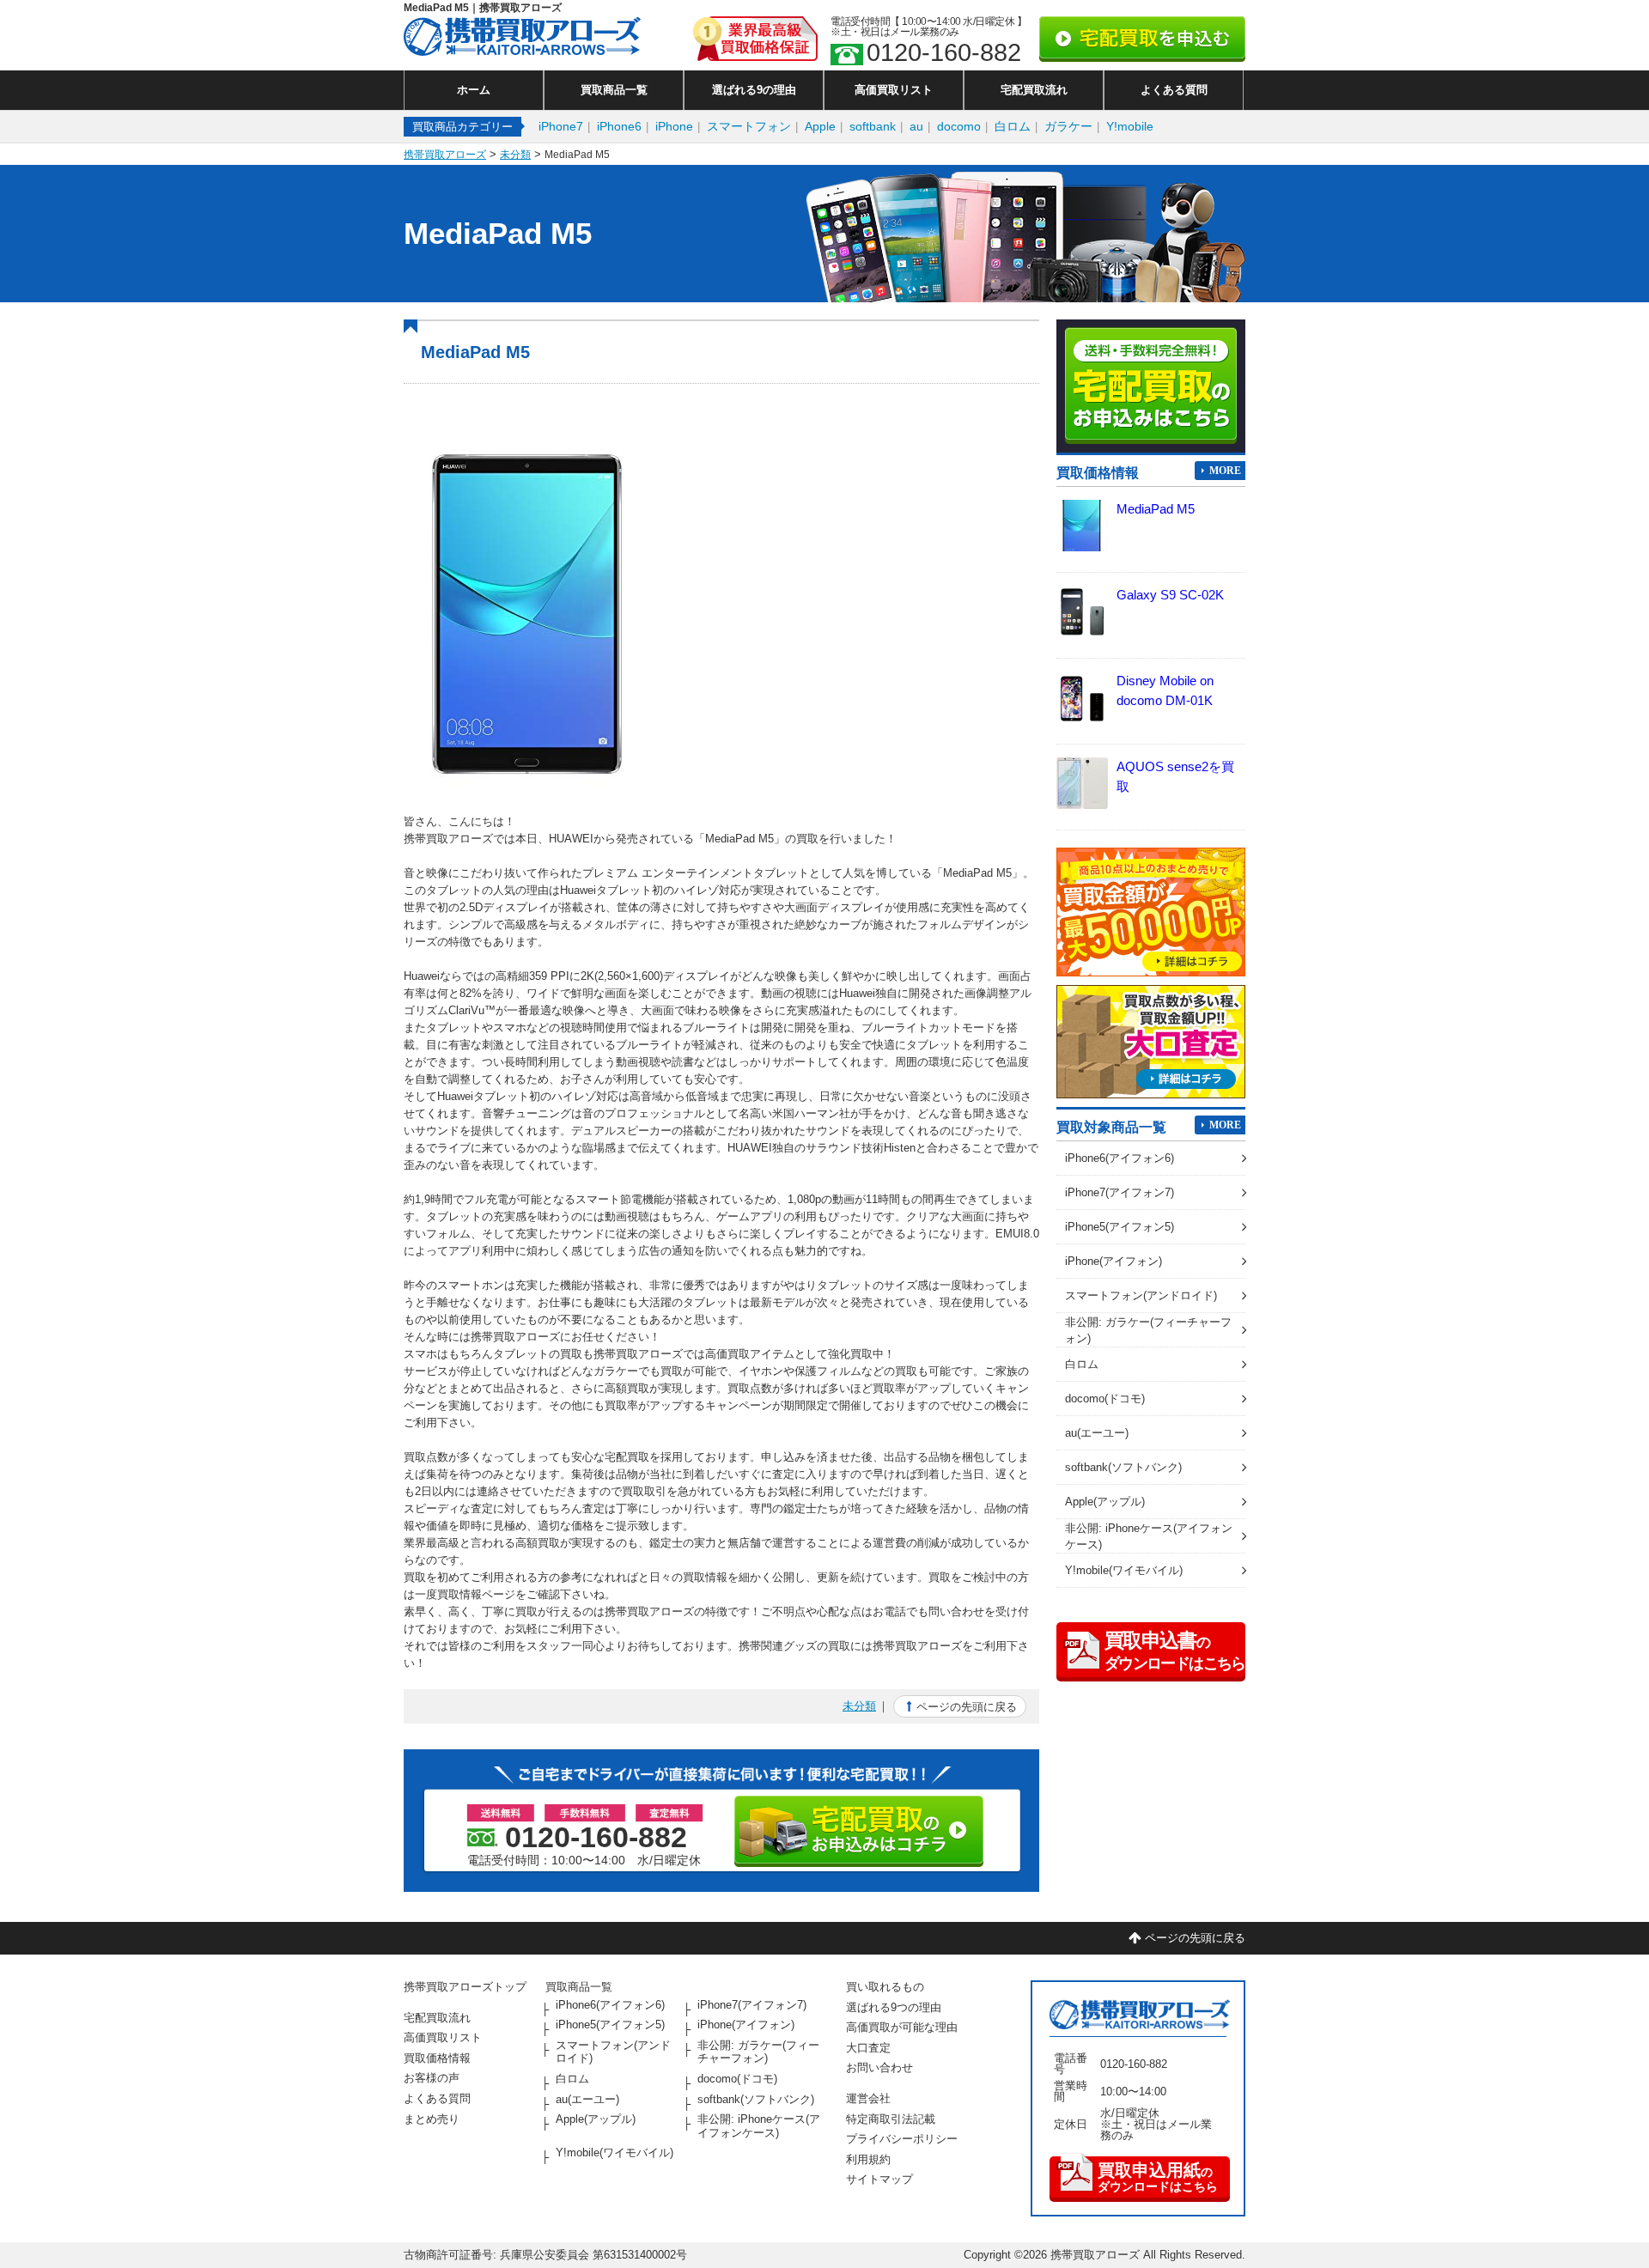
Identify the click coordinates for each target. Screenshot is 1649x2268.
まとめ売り (432, 2119)
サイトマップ (879, 2179)
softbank (873, 126)
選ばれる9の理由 (754, 90)
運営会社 (868, 2098)
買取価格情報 (437, 2058)
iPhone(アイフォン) (1114, 1261)
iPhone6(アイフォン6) (1120, 1158)
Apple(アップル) (1105, 1502)
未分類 (859, 1706)
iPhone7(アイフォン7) (1120, 1192)
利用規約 (868, 2159)
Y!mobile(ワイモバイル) (1124, 1570)
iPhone (674, 126)
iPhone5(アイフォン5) (1120, 1227)
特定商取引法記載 (891, 2119)
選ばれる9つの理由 (894, 2007)
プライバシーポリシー (902, 2139)
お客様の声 (432, 2078)
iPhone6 (619, 126)
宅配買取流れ (1034, 90)
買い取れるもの (885, 1987)
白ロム (1013, 126)
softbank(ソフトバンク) (1123, 1467)
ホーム (474, 90)
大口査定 (868, 2048)
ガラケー (1068, 126)
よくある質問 (1174, 90)
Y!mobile (1130, 126)
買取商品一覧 (614, 90)
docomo (959, 126)
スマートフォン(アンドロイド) (1141, 1295)
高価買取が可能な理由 (902, 2027)
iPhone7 (561, 126)
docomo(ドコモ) (1105, 1398)
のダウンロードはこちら (1158, 2177)
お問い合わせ (879, 2067)
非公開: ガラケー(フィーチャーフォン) (1148, 1330)
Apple (820, 126)
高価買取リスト (894, 90)
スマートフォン (749, 126)
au (916, 126)
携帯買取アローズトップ (465, 1987)
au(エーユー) (1097, 1433)
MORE (1225, 471)
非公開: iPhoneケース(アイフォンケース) (1149, 1536)
